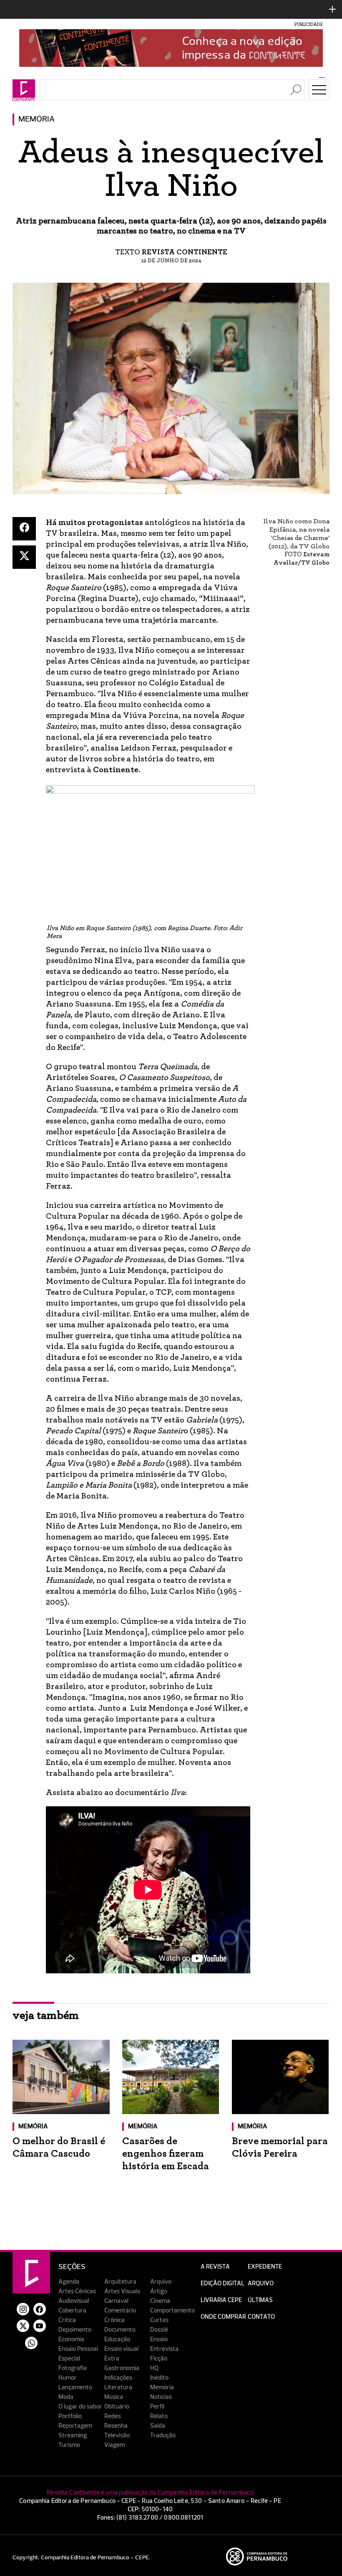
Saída (158, 2426)
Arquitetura (120, 2282)
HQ (154, 2368)
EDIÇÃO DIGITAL (223, 2283)
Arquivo (161, 2282)
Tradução (163, 2435)
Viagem (114, 2445)
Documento (120, 2330)
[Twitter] (24, 557)
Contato (261, 2317)
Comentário (120, 2311)
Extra (112, 2359)
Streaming (73, 2435)
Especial (69, 2359)
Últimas (260, 2300)
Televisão (117, 2435)
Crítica (67, 2320)
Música (114, 2397)
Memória (36, 119)
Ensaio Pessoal (78, 2349)
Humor (68, 2378)
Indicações (118, 2378)
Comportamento (172, 2311)
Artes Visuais (122, 2291)
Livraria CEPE (221, 2300)
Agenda (69, 2282)
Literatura (118, 2387)
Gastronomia (122, 2368)
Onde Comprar (223, 2317)
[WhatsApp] (31, 2343)
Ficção (159, 2359)
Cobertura (72, 2311)
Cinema (160, 2301)
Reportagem (75, 2426)
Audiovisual (74, 2301)
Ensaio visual (121, 2349)
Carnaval (116, 2301)
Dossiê (159, 2330)
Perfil (157, 2407)
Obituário (117, 2407)
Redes (113, 2416)
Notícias (161, 2397)
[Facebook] (24, 529)
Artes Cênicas (77, 2291)
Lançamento (75, 2387)
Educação (117, 2339)
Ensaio (159, 2339)
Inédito (159, 2378)
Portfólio (70, 2416)
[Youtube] (40, 2326)
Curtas (159, 2320)
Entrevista (164, 2349)
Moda (66, 2397)
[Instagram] (23, 2309)
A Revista (215, 2267)
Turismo (69, 2445)
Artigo (159, 2291)
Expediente (265, 2267)
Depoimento (75, 2330)
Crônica (114, 2320)
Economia (71, 2339)
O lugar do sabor (80, 2407)
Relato (159, 2416)
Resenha (116, 2426)
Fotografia (73, 2368)
